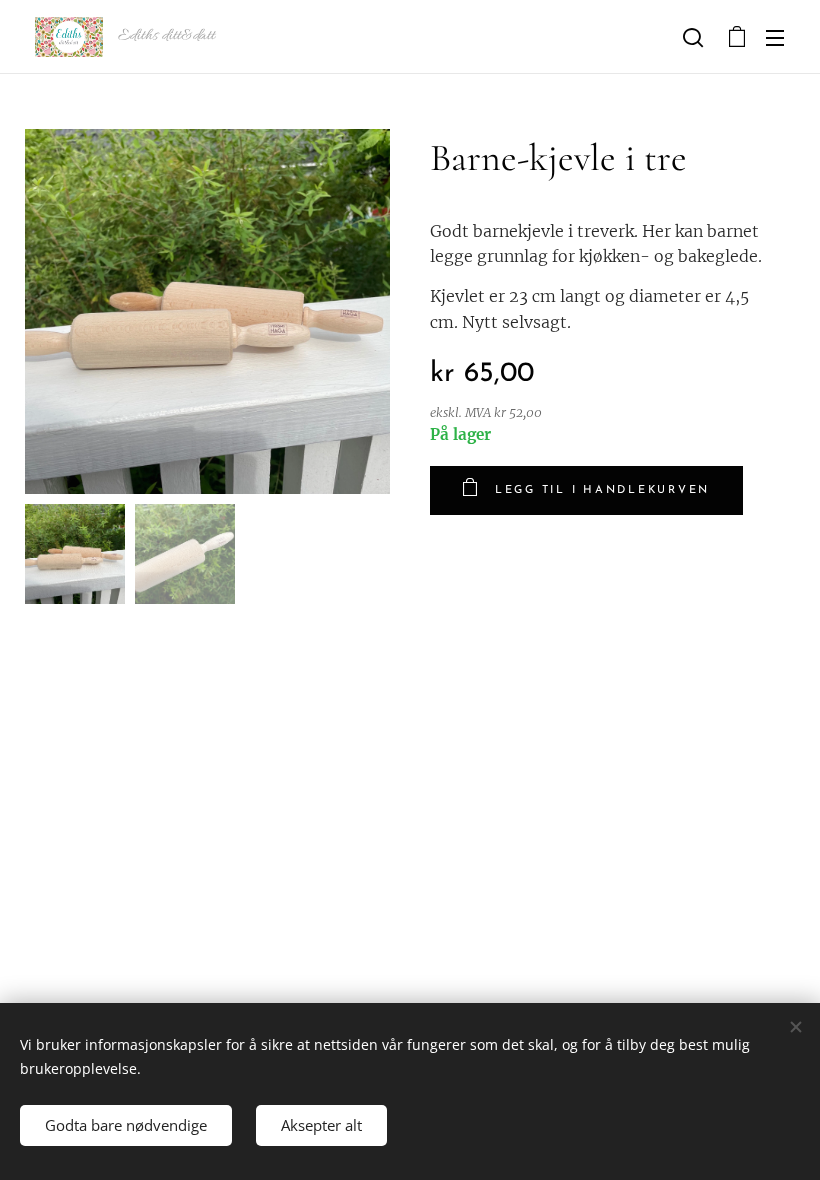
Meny (775, 37)
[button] (693, 37)
